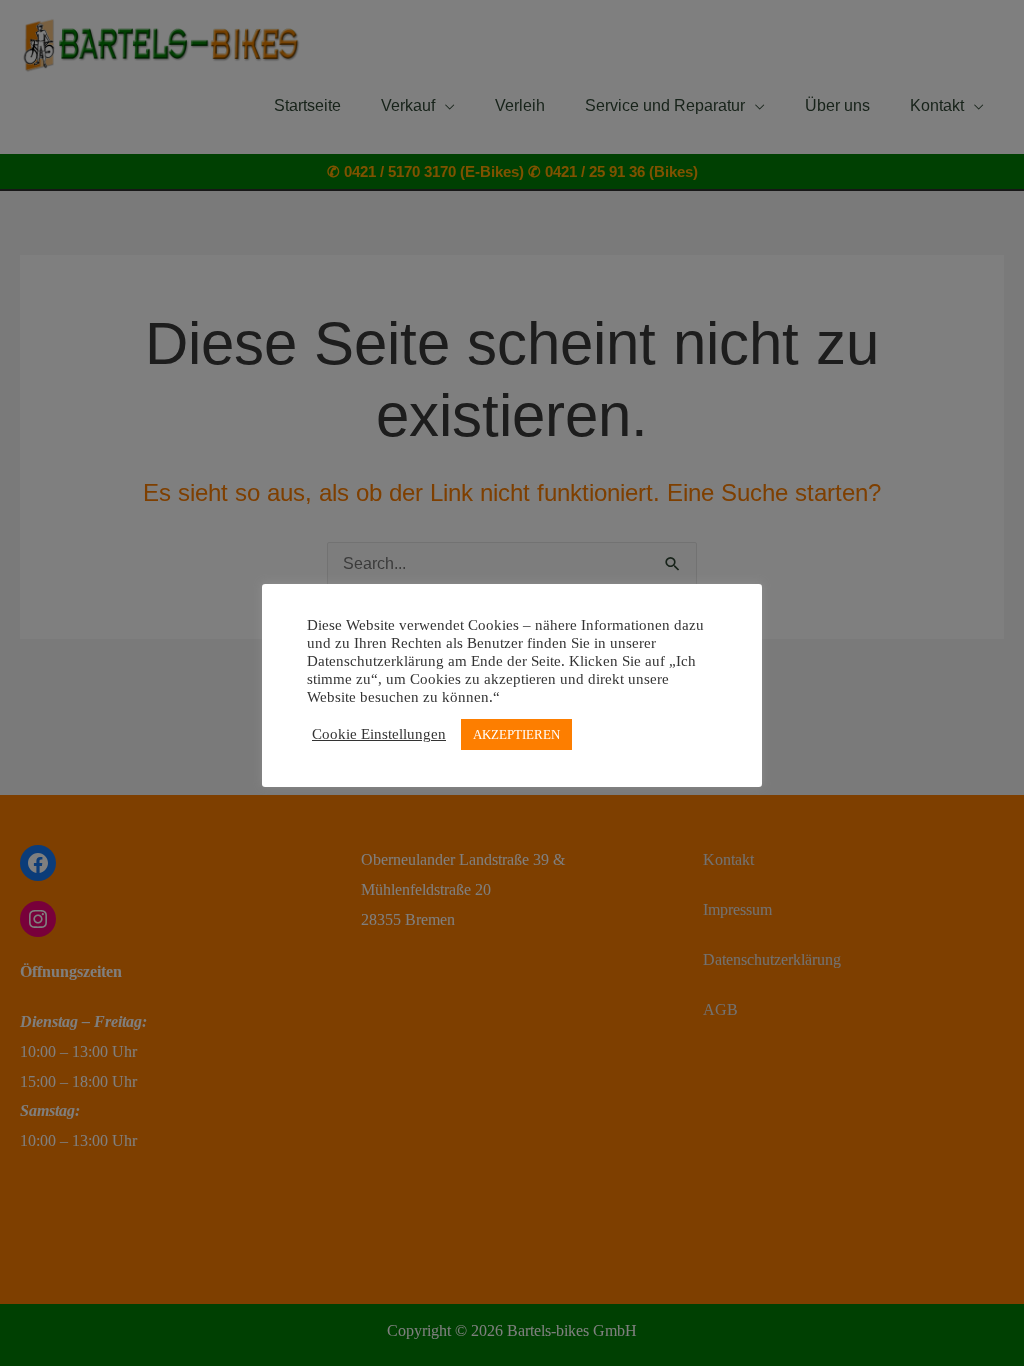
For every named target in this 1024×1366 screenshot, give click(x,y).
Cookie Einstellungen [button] (379, 734)
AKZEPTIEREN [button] (516, 734)
